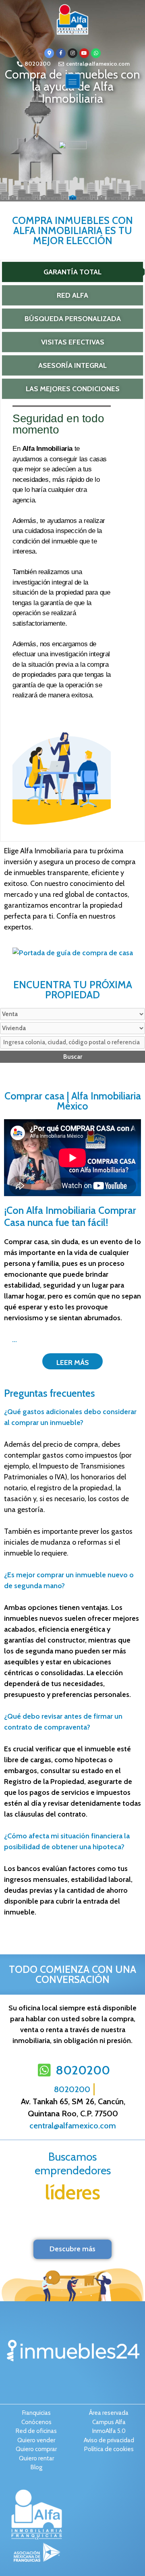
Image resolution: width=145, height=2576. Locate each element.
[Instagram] (72, 53)
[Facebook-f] (61, 53)
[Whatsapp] (96, 53)
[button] (73, 81)
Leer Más (73, 1363)
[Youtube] (84, 53)
